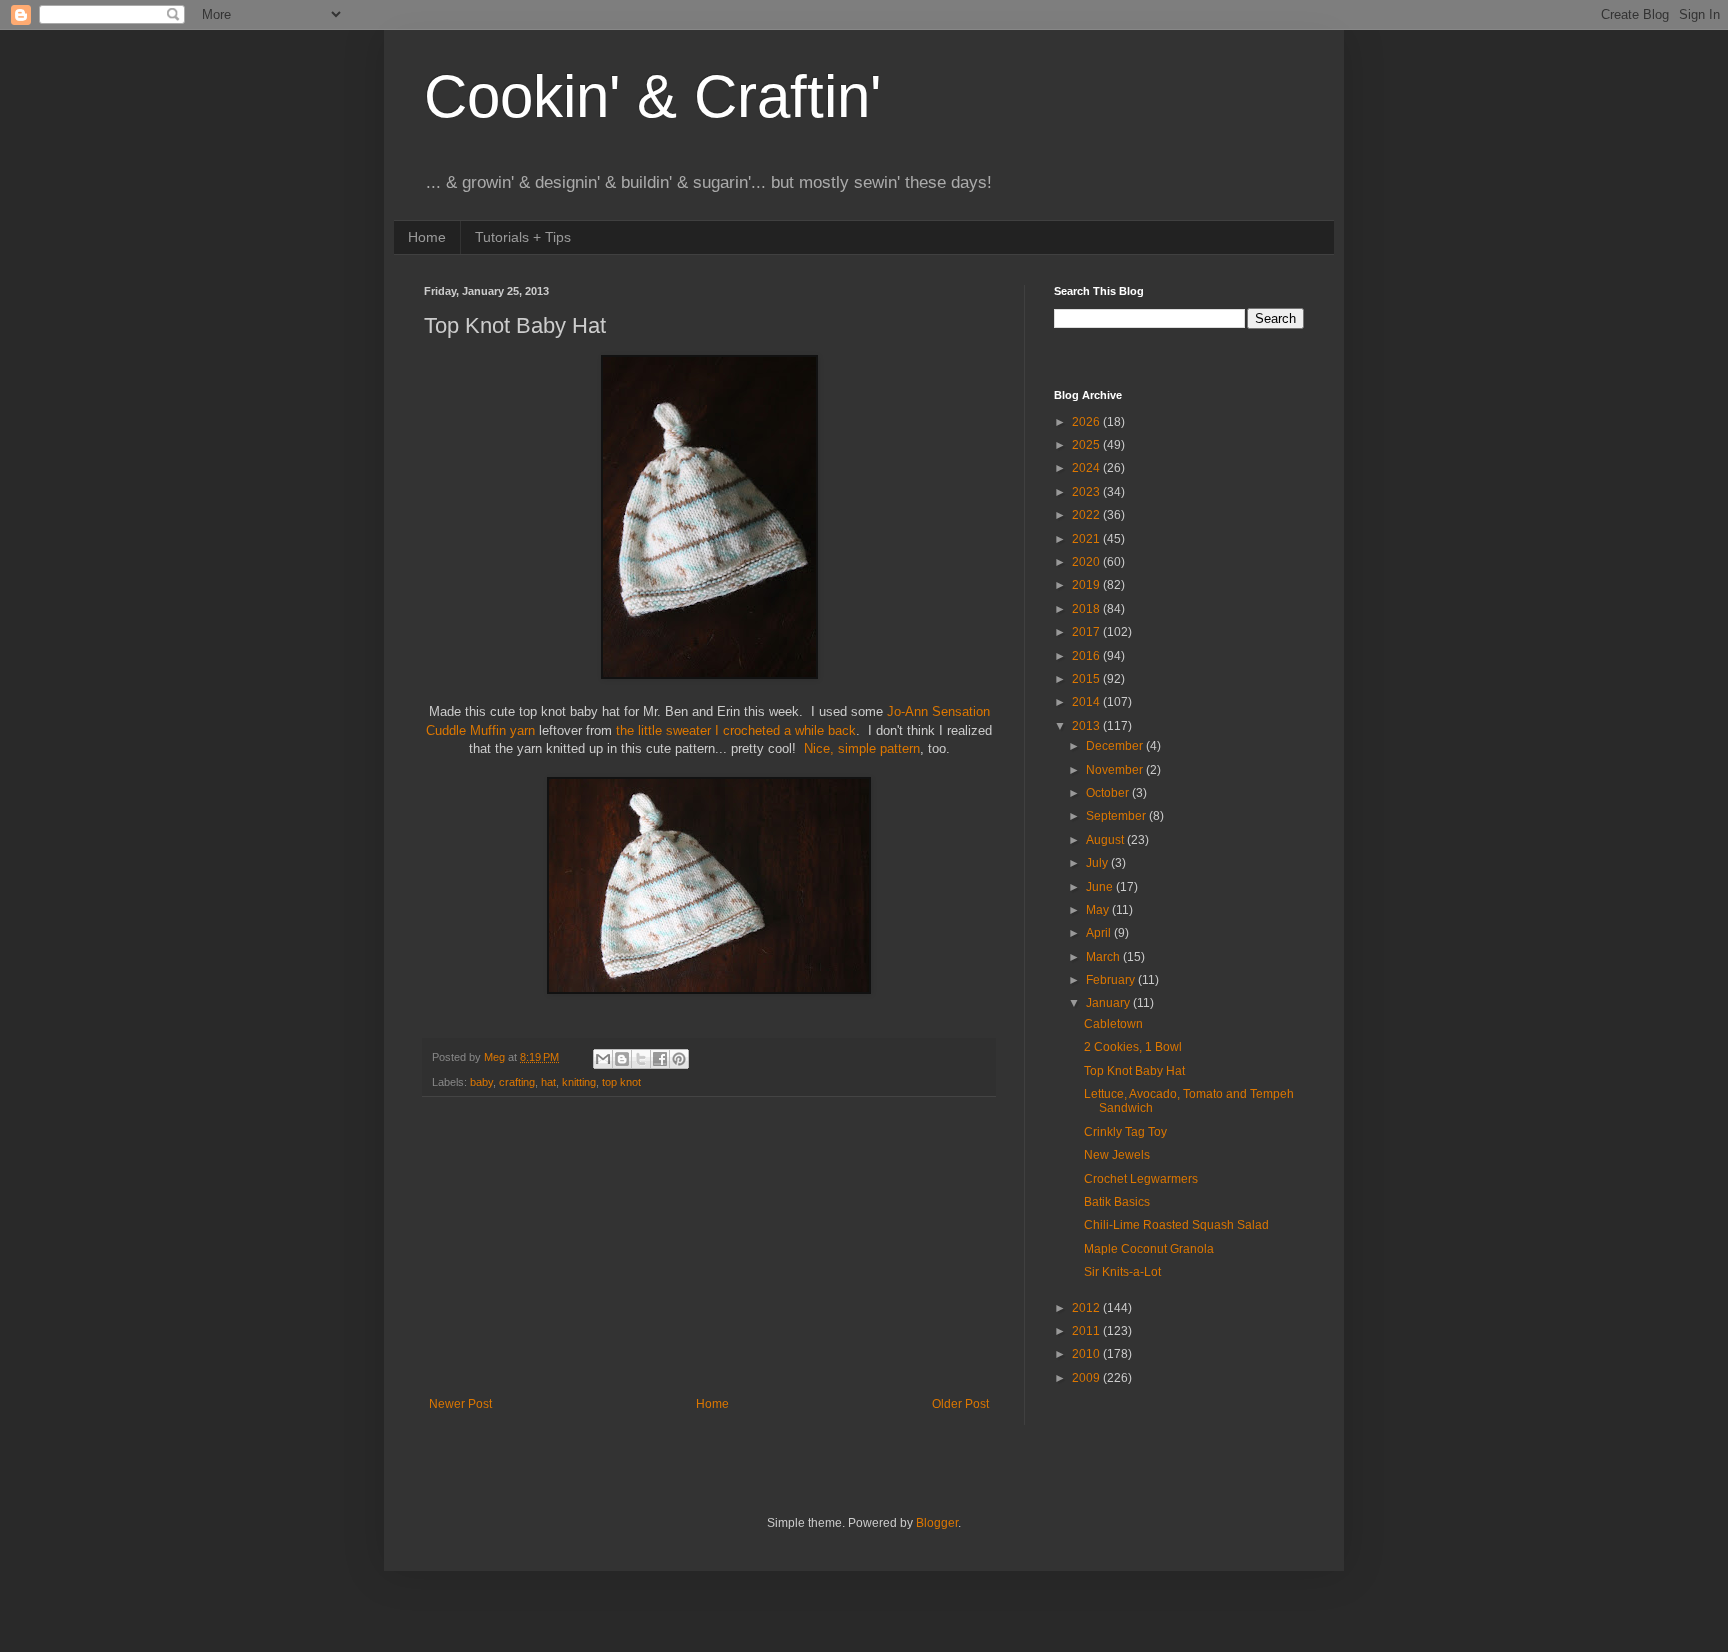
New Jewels (1117, 1155)
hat (548, 1082)
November (1116, 770)
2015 (1087, 679)
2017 (1087, 632)
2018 (1087, 609)
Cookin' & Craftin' (652, 96)
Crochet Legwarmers (1141, 1179)
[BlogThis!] (622, 1059)
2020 (1087, 562)
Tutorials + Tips (523, 237)
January (1109, 1003)
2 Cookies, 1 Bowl (1133, 1047)
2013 (1087, 726)
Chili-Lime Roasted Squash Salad (1176, 1225)
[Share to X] (641, 1059)
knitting (579, 1082)
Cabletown (1113, 1024)
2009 (1087, 1378)
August (1106, 840)
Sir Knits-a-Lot (1122, 1272)
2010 (1087, 1354)
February (1112, 980)
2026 (1087, 422)
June (1101, 887)
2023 (1087, 492)
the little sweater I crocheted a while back (736, 730)
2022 (1087, 515)
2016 (1087, 656)
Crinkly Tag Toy (1125, 1132)
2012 (1087, 1308)
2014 (1087, 702)
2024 (1087, 468)
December (1116, 746)
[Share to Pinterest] (679, 1059)
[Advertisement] (709, 1247)
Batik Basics (1117, 1202)
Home (427, 237)
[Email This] (603, 1059)
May (1099, 910)
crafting (517, 1082)
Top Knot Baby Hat (1134, 1071)
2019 (1087, 585)
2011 (1087, 1331)
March (1104, 957)
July (1098, 863)
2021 (1087, 539)
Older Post (960, 1404)
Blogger (937, 1523)
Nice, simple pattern (862, 748)
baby (481, 1082)
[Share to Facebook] (660, 1059)
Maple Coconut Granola (1149, 1249)
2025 (1087, 445)
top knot (621, 1082)
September (1117, 816)
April (1100, 933)
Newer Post (460, 1404)
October (1109, 793)
